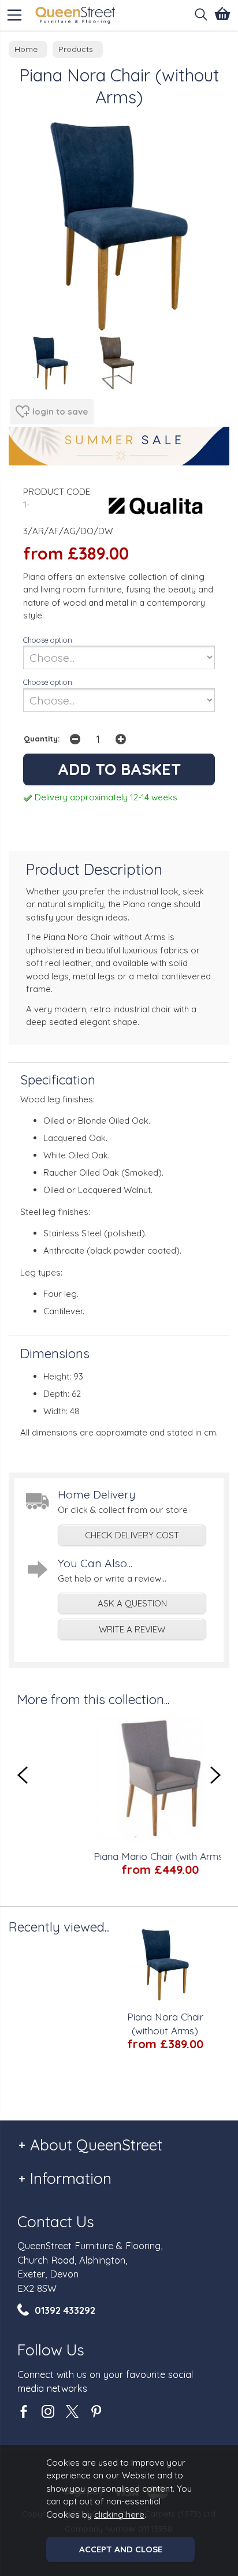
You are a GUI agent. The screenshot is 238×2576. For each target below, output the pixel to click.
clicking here (119, 2515)
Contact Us (56, 2222)
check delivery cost (132, 1535)
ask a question (132, 1603)
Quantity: (42, 738)
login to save (60, 411)
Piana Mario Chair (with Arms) (130, 1856)
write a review (132, 1629)
